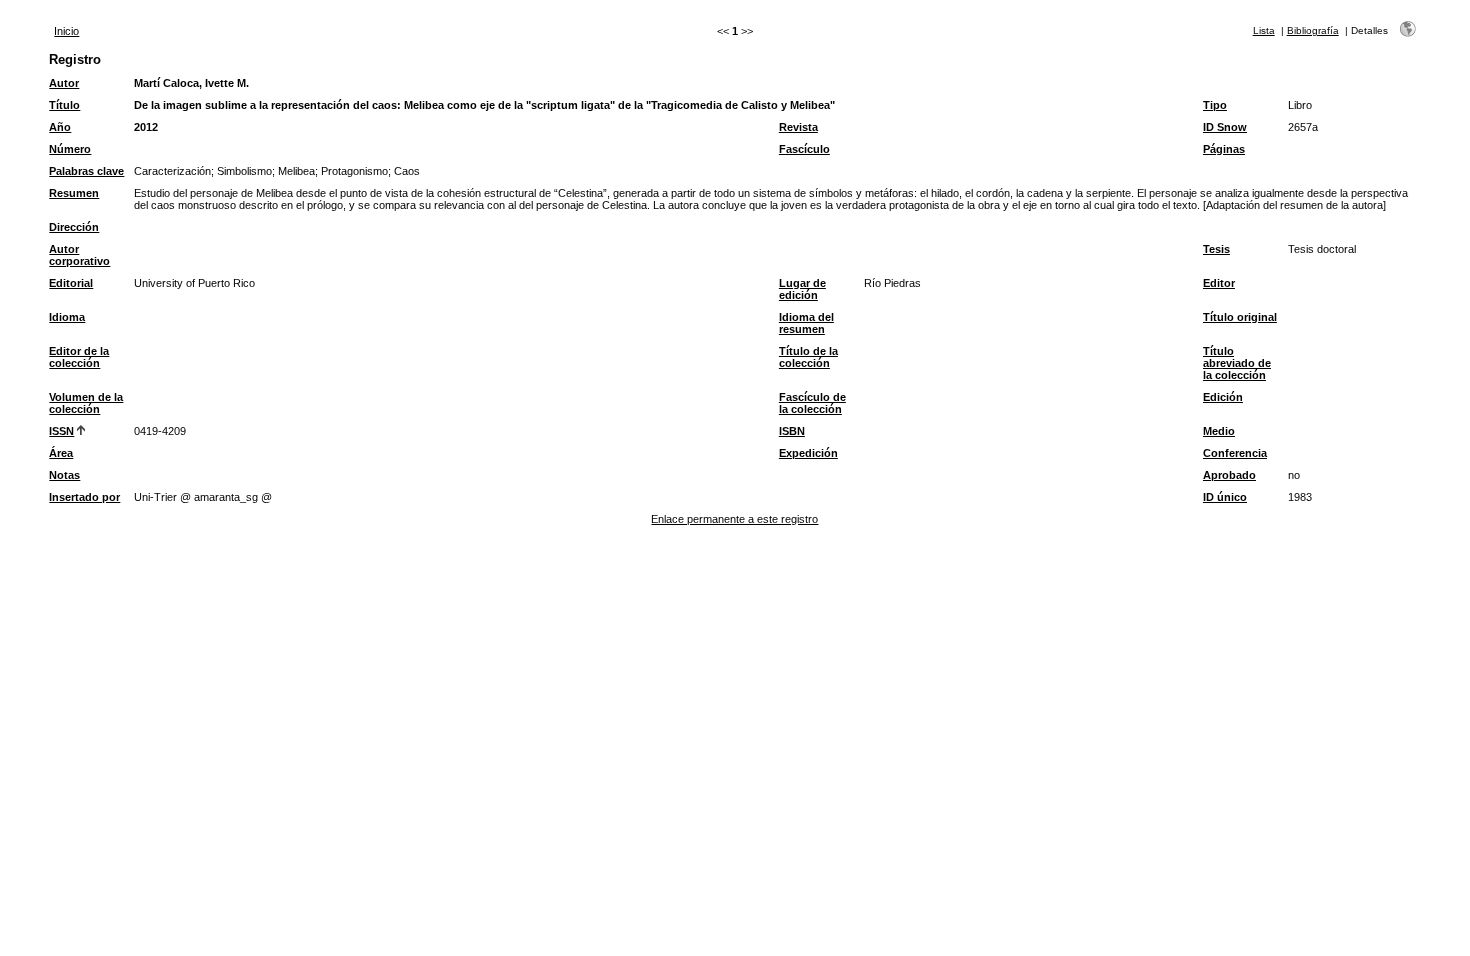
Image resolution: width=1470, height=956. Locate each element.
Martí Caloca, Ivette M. (191, 83)
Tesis (1216, 249)
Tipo (1215, 105)
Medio (1219, 431)
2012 (146, 127)
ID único (1225, 497)
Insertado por (84, 497)
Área (61, 453)
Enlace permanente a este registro (734, 519)
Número (70, 149)
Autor (64, 83)
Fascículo (804, 149)
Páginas (1224, 149)
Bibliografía (1313, 30)
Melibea (296, 171)
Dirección (74, 227)
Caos (407, 171)
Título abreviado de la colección (1237, 363)
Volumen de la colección (86, 403)
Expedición (808, 453)
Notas (64, 475)
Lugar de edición (802, 289)
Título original (1240, 317)
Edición (1223, 397)
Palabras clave (86, 171)
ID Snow (1225, 127)
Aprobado (1229, 475)
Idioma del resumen (806, 323)
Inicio (66, 31)
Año (60, 127)
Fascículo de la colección (812, 403)
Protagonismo (354, 171)
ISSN (61, 431)
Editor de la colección (79, 357)
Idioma (67, 317)
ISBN (792, 431)
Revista (798, 127)
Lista (1264, 30)
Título (64, 105)
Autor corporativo (79, 255)
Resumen (74, 193)
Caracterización (172, 171)
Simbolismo (244, 171)
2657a (1303, 127)
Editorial (71, 283)
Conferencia (1235, 453)
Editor (1219, 283)
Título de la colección (808, 357)
